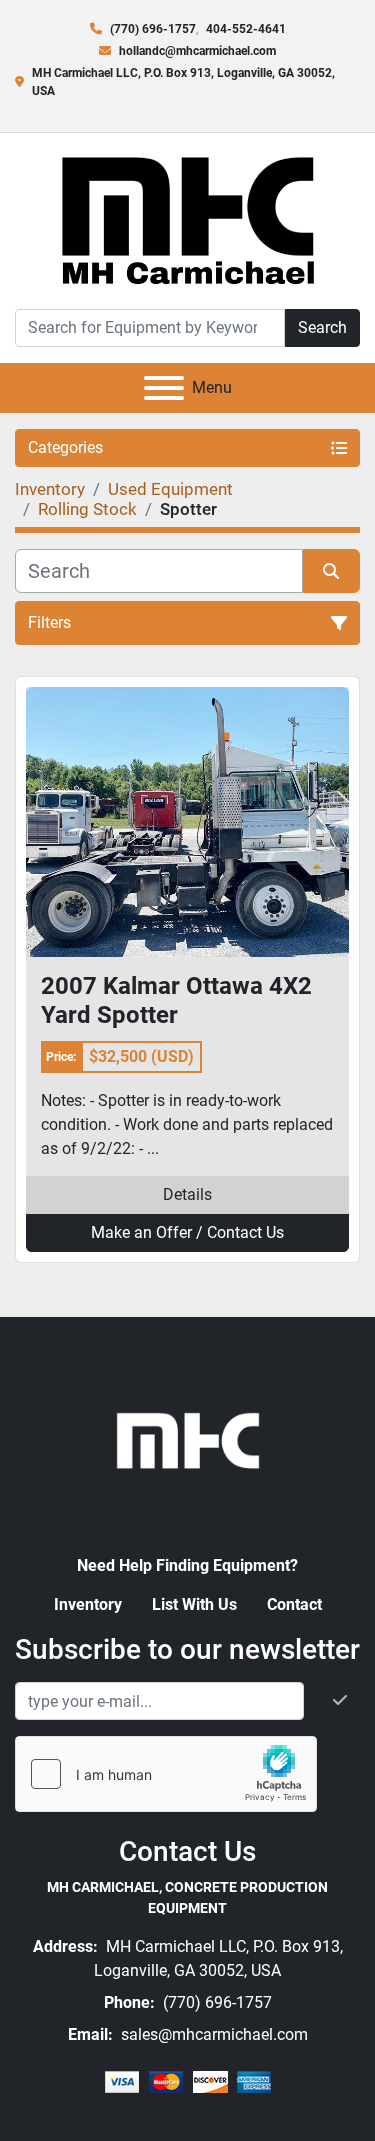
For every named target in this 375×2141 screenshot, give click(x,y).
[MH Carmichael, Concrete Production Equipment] (188, 1438)
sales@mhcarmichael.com (212, 2034)
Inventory (88, 1604)
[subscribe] (340, 1701)
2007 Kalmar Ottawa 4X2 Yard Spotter (176, 1000)
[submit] (332, 571)
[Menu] (164, 388)
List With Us (194, 1604)
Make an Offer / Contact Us (187, 1232)
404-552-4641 (246, 29)
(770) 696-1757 (153, 29)
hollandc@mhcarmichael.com (197, 51)
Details (187, 1194)
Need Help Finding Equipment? (187, 1565)
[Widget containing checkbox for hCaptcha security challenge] (166, 1774)
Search (322, 327)
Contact (294, 1604)
